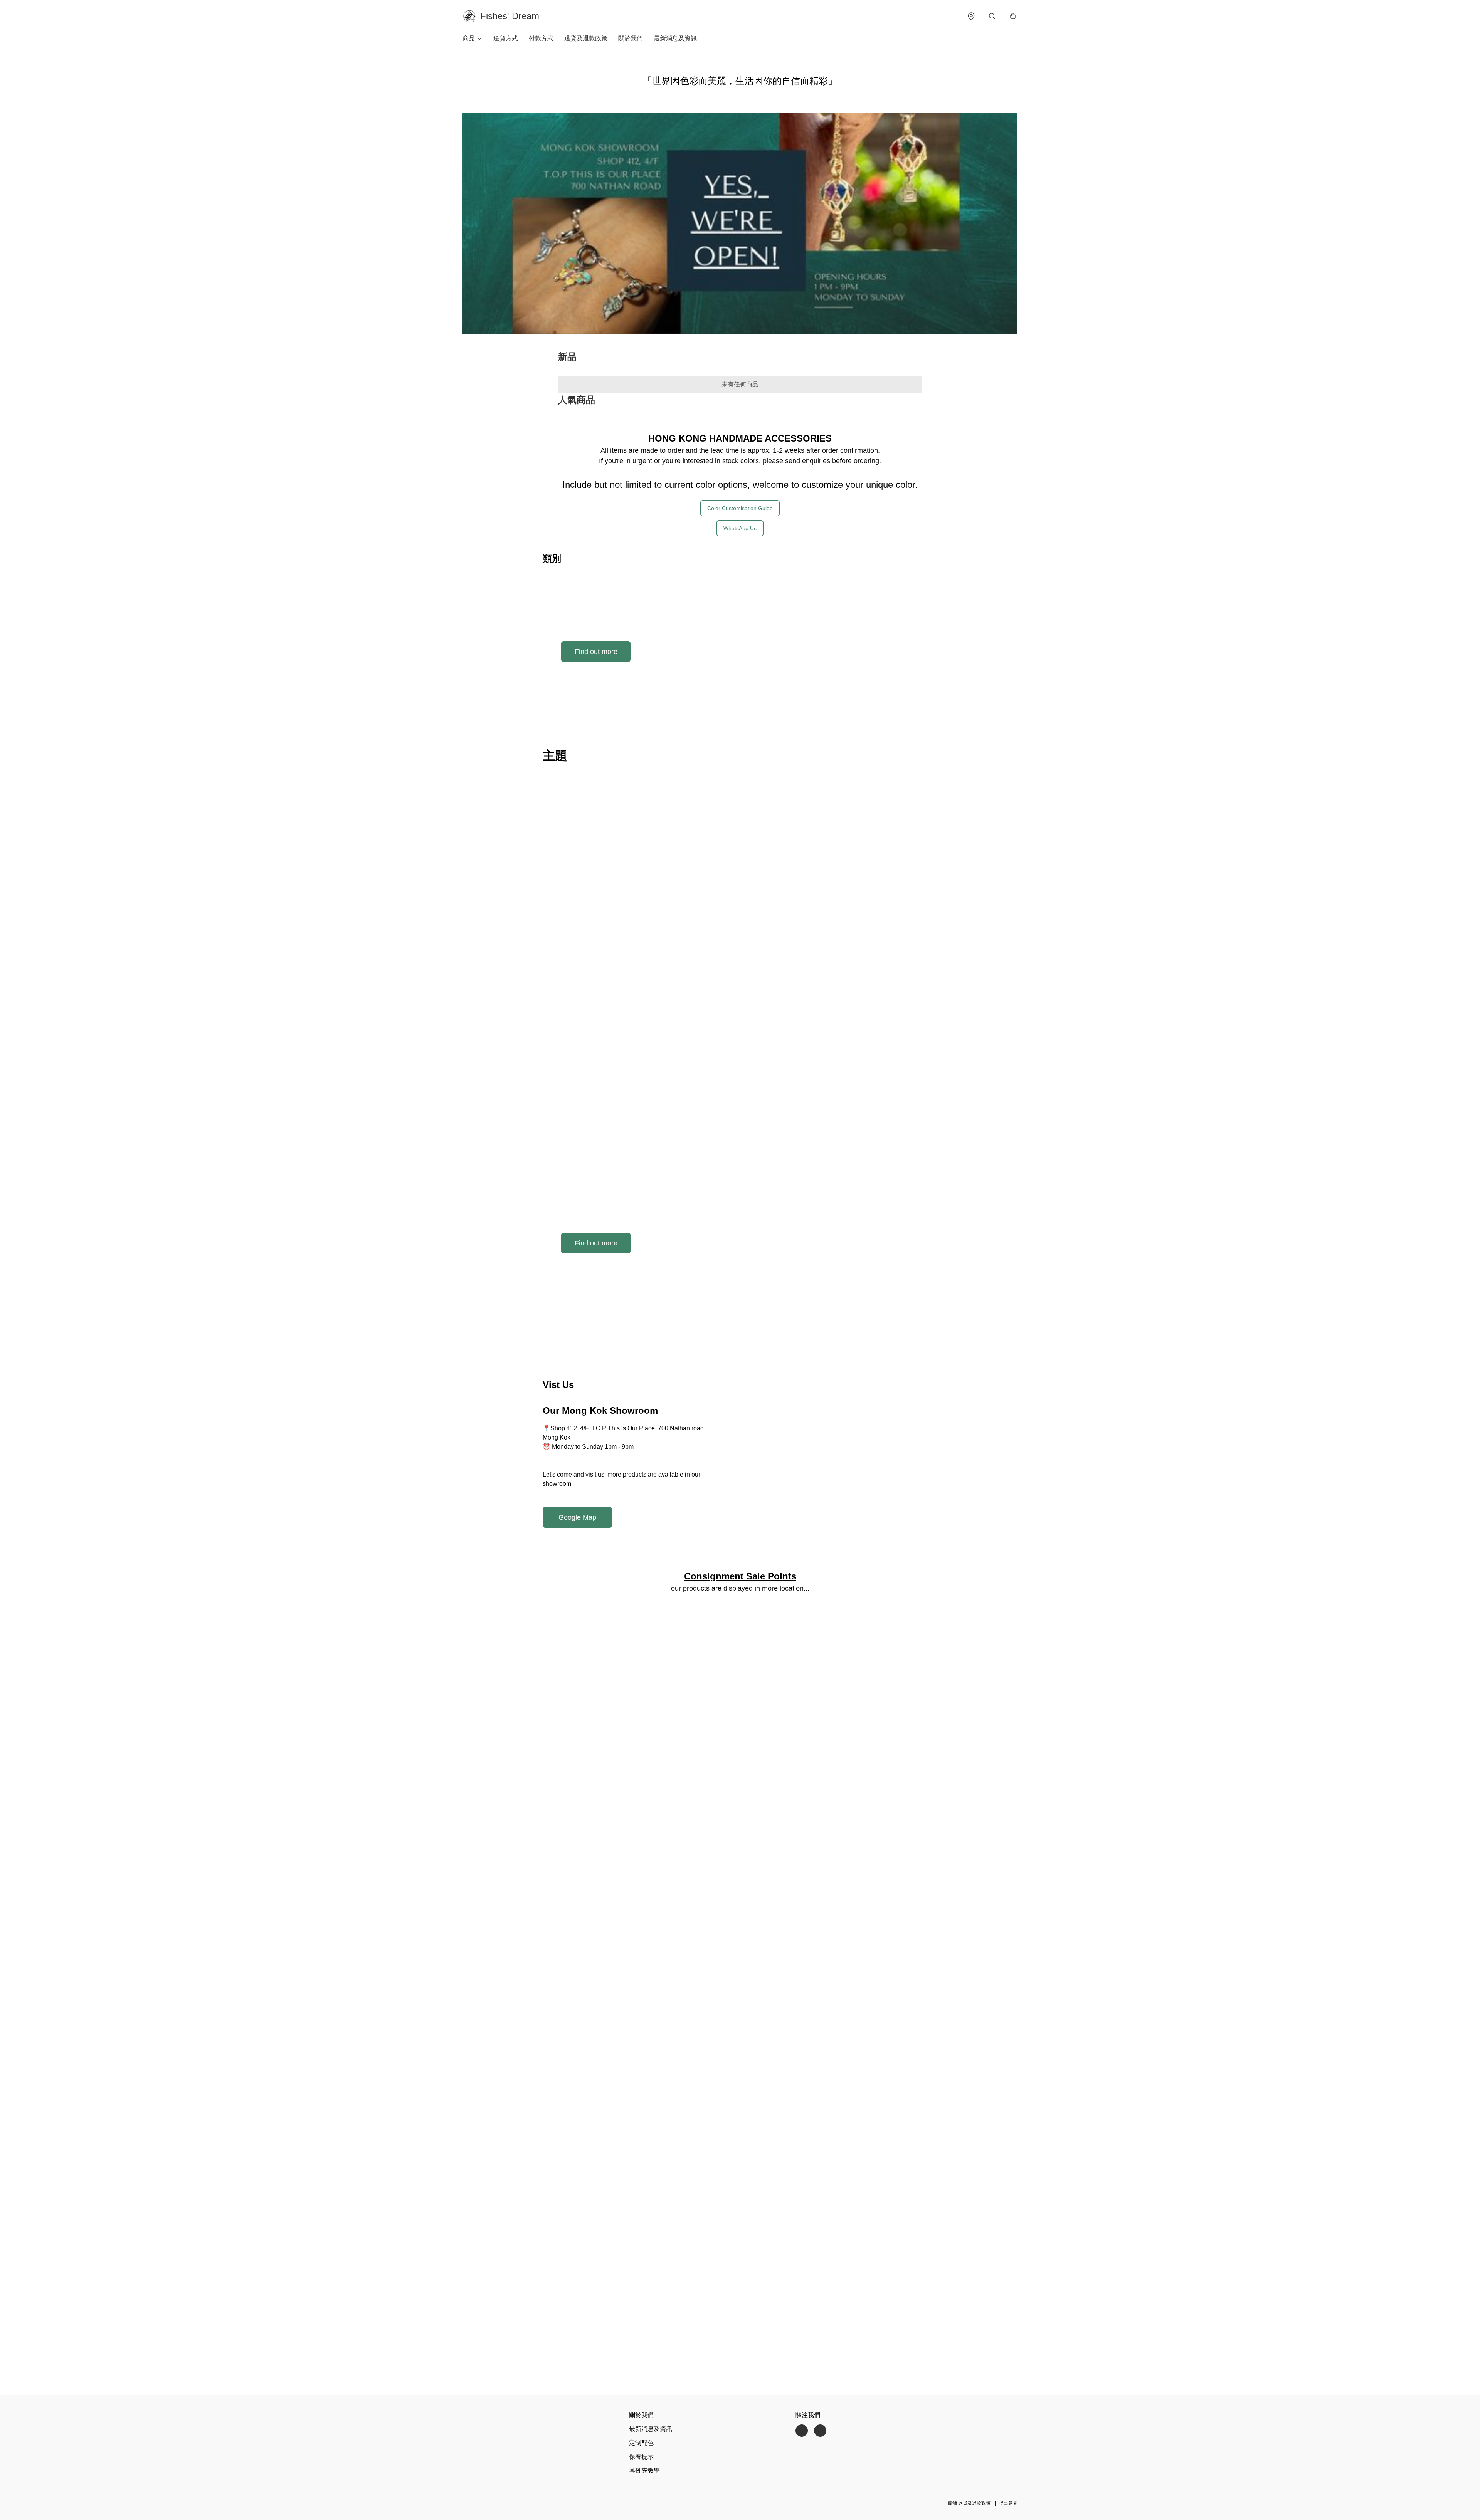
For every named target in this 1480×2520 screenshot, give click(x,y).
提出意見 (1008, 2503)
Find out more (596, 652)
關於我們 (631, 38)
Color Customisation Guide (740, 508)
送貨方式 (506, 38)
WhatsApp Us (740, 528)
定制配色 (641, 2443)
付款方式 (541, 38)
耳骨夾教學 (644, 2470)
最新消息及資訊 (675, 38)
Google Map (577, 1517)
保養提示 (641, 2457)
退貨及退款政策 (586, 38)
